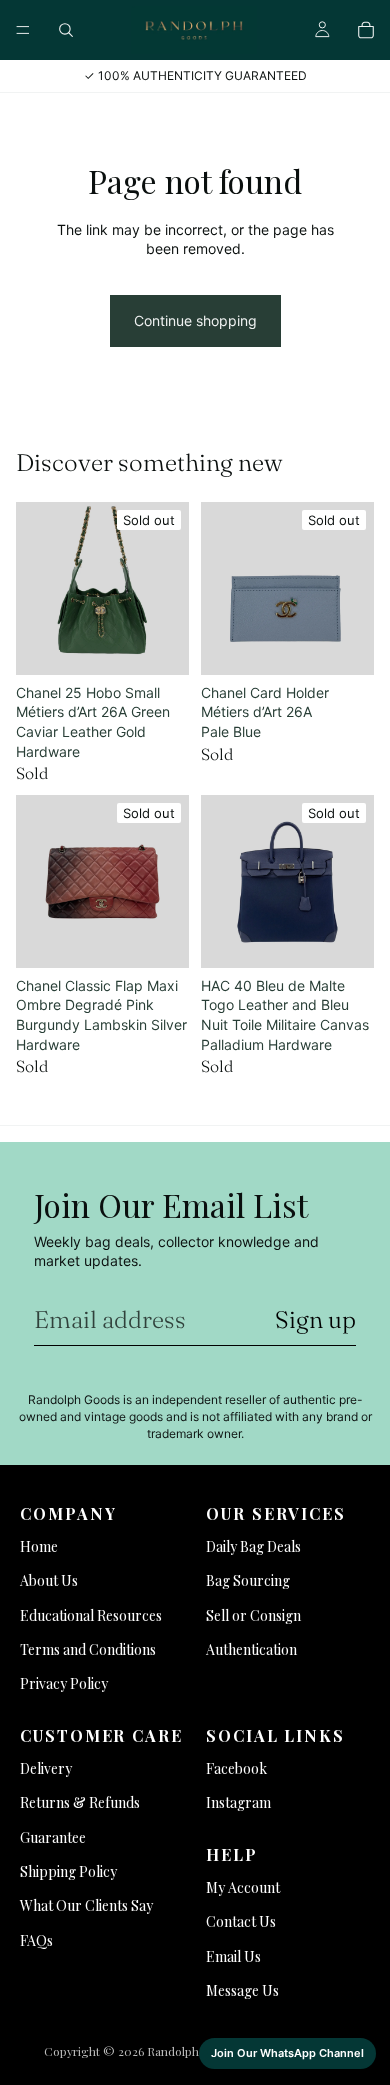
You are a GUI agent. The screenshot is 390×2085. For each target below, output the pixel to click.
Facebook (236, 1768)
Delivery (46, 1768)
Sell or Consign (253, 1615)
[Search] (66, 30)
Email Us (233, 1956)
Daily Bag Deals (253, 1546)
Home (39, 1546)
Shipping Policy (68, 1871)
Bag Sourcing (248, 1580)
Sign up (315, 1319)
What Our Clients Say (86, 1905)
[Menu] (23, 30)
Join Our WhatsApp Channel (287, 2053)
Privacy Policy (64, 1683)
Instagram (238, 1802)
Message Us (242, 1990)
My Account (243, 1887)
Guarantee (53, 1837)
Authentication (251, 1649)
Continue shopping (195, 320)
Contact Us (241, 1921)
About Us (49, 1580)
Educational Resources (91, 1615)
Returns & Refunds (80, 1802)
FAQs (36, 1940)
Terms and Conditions (88, 1649)
